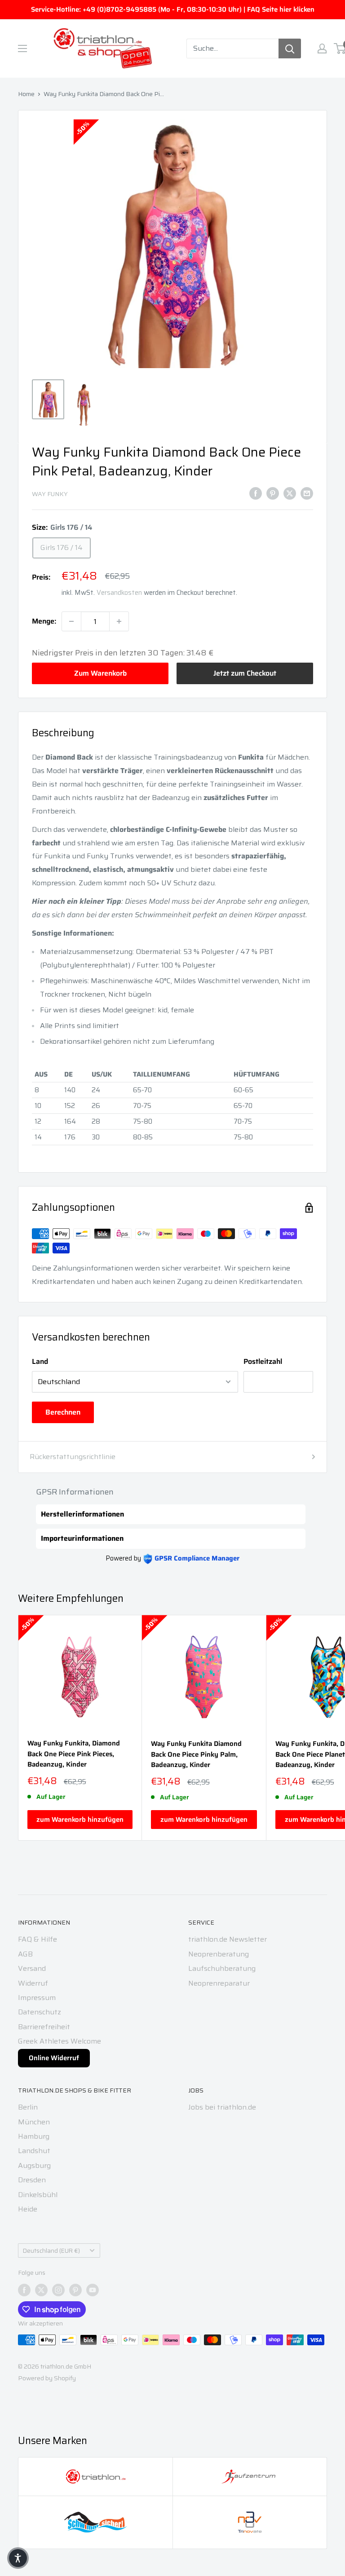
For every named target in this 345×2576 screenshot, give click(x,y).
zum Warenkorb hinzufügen (80, 1820)
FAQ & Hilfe (38, 1939)
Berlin (28, 2107)
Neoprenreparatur (219, 1983)
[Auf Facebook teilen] (256, 493)
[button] (18, 2558)
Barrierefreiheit (44, 2027)
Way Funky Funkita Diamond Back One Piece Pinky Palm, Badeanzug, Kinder (196, 1754)
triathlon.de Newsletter (228, 1939)
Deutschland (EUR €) (51, 2251)
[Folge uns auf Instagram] (58, 2290)
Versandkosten (119, 593)
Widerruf (33, 1983)
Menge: (44, 621)
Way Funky (50, 494)
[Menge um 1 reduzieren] (71, 621)
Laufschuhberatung (222, 1968)
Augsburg (34, 2165)
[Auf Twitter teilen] (290, 493)
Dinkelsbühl (38, 2195)
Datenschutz (40, 2012)
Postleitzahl (263, 1361)
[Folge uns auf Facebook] (24, 2290)
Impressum (37, 1998)
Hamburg (34, 2136)
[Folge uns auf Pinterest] (75, 2290)
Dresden (32, 2180)
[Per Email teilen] (307, 493)
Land (40, 1361)
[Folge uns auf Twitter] (41, 2290)
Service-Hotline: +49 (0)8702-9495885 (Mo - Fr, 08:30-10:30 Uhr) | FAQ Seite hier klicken (173, 9)
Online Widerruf (54, 2058)
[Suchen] (290, 48)
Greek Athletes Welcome (60, 2041)
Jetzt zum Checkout (245, 673)
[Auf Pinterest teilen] (273, 493)
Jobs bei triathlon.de (222, 2107)
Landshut (34, 2151)
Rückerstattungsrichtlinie (73, 1457)
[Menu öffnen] (22, 48)
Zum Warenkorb (100, 673)
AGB (25, 1954)
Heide (28, 2209)
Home (26, 94)
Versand (32, 1968)
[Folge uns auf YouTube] (93, 2290)
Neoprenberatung (219, 1954)
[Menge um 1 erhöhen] (119, 621)
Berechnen (63, 1412)
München (34, 2122)
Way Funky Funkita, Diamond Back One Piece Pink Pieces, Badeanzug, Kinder (74, 1754)
